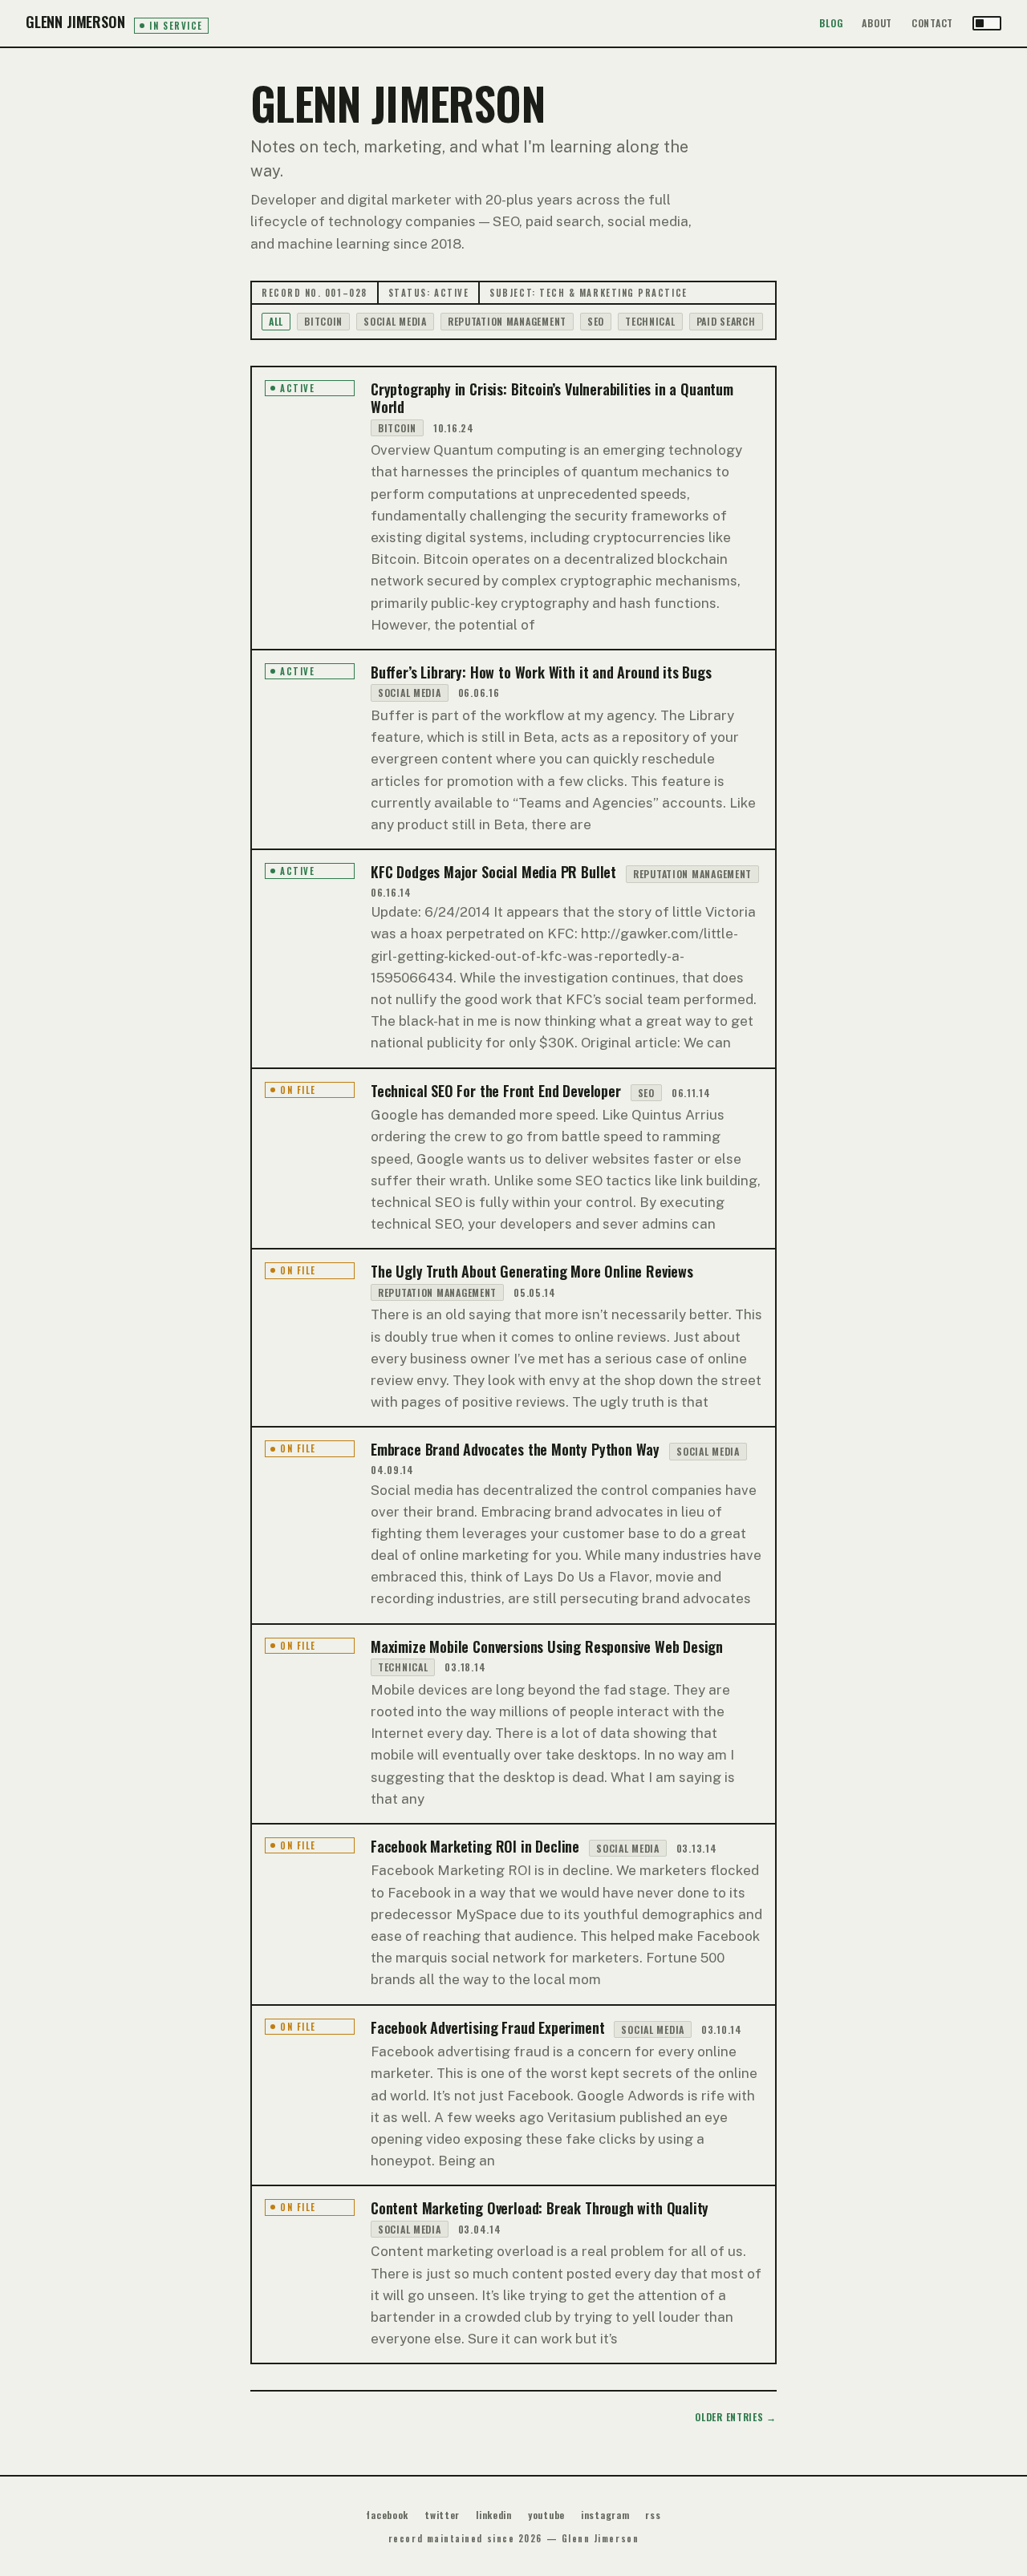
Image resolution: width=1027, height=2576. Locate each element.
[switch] (987, 23)
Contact (932, 23)
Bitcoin (323, 321)
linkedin (494, 2515)
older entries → (736, 2417)
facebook (387, 2515)
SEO (596, 321)
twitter (442, 2515)
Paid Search (726, 321)
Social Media (395, 321)
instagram (605, 2515)
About (877, 23)
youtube (546, 2515)
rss (653, 2515)
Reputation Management (507, 321)
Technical (650, 321)
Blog (831, 23)
